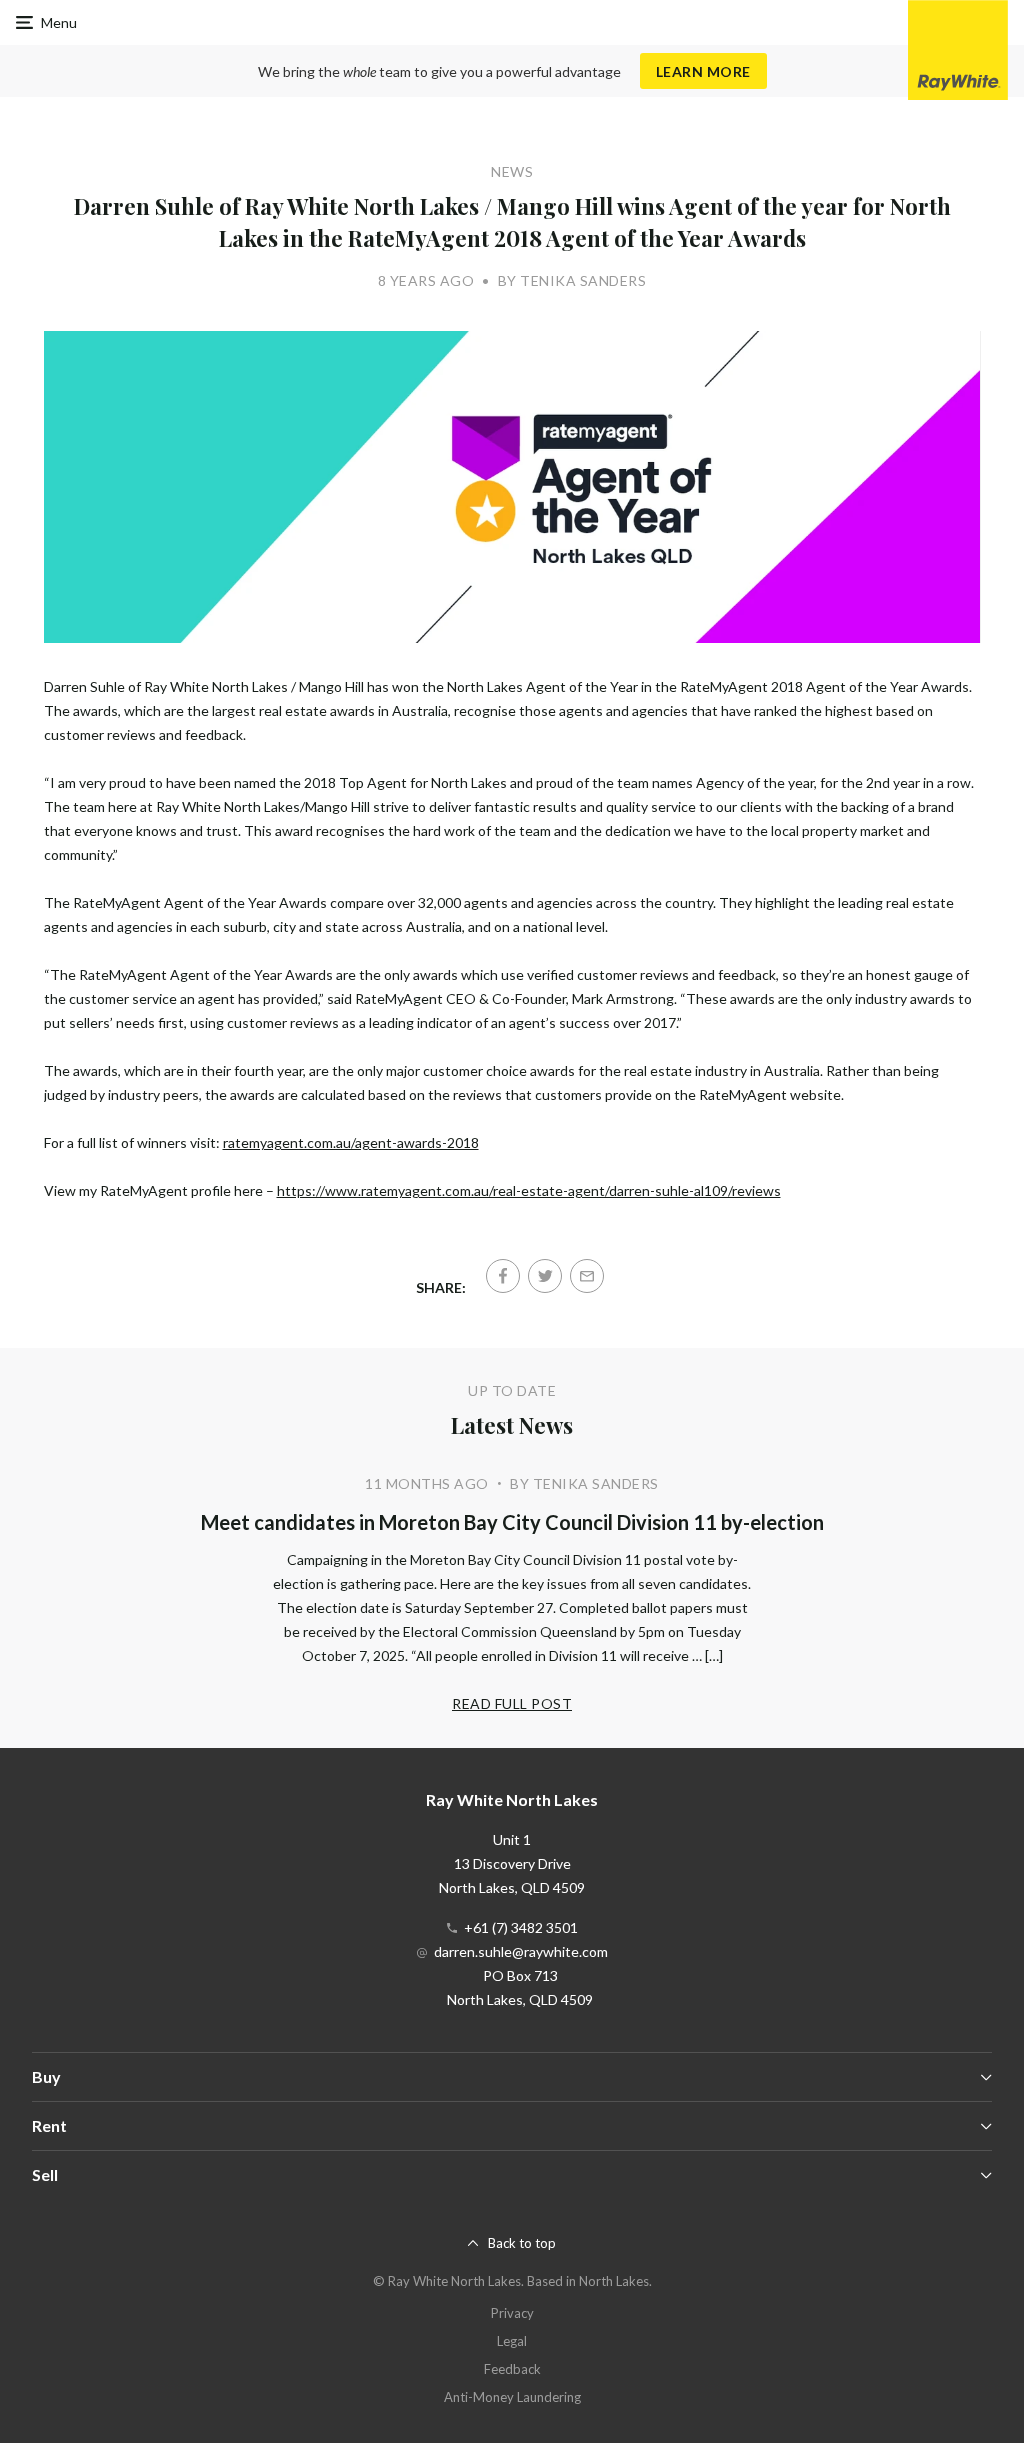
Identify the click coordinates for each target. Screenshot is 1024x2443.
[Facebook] (503, 1276)
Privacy (512, 2313)
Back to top (522, 2243)
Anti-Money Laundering (512, 2397)
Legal (512, 2341)
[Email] (587, 1276)
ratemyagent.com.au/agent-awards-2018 (351, 1142)
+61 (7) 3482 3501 (521, 1927)
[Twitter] (545, 1276)
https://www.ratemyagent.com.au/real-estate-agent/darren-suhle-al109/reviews (529, 1190)
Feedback (512, 2369)
